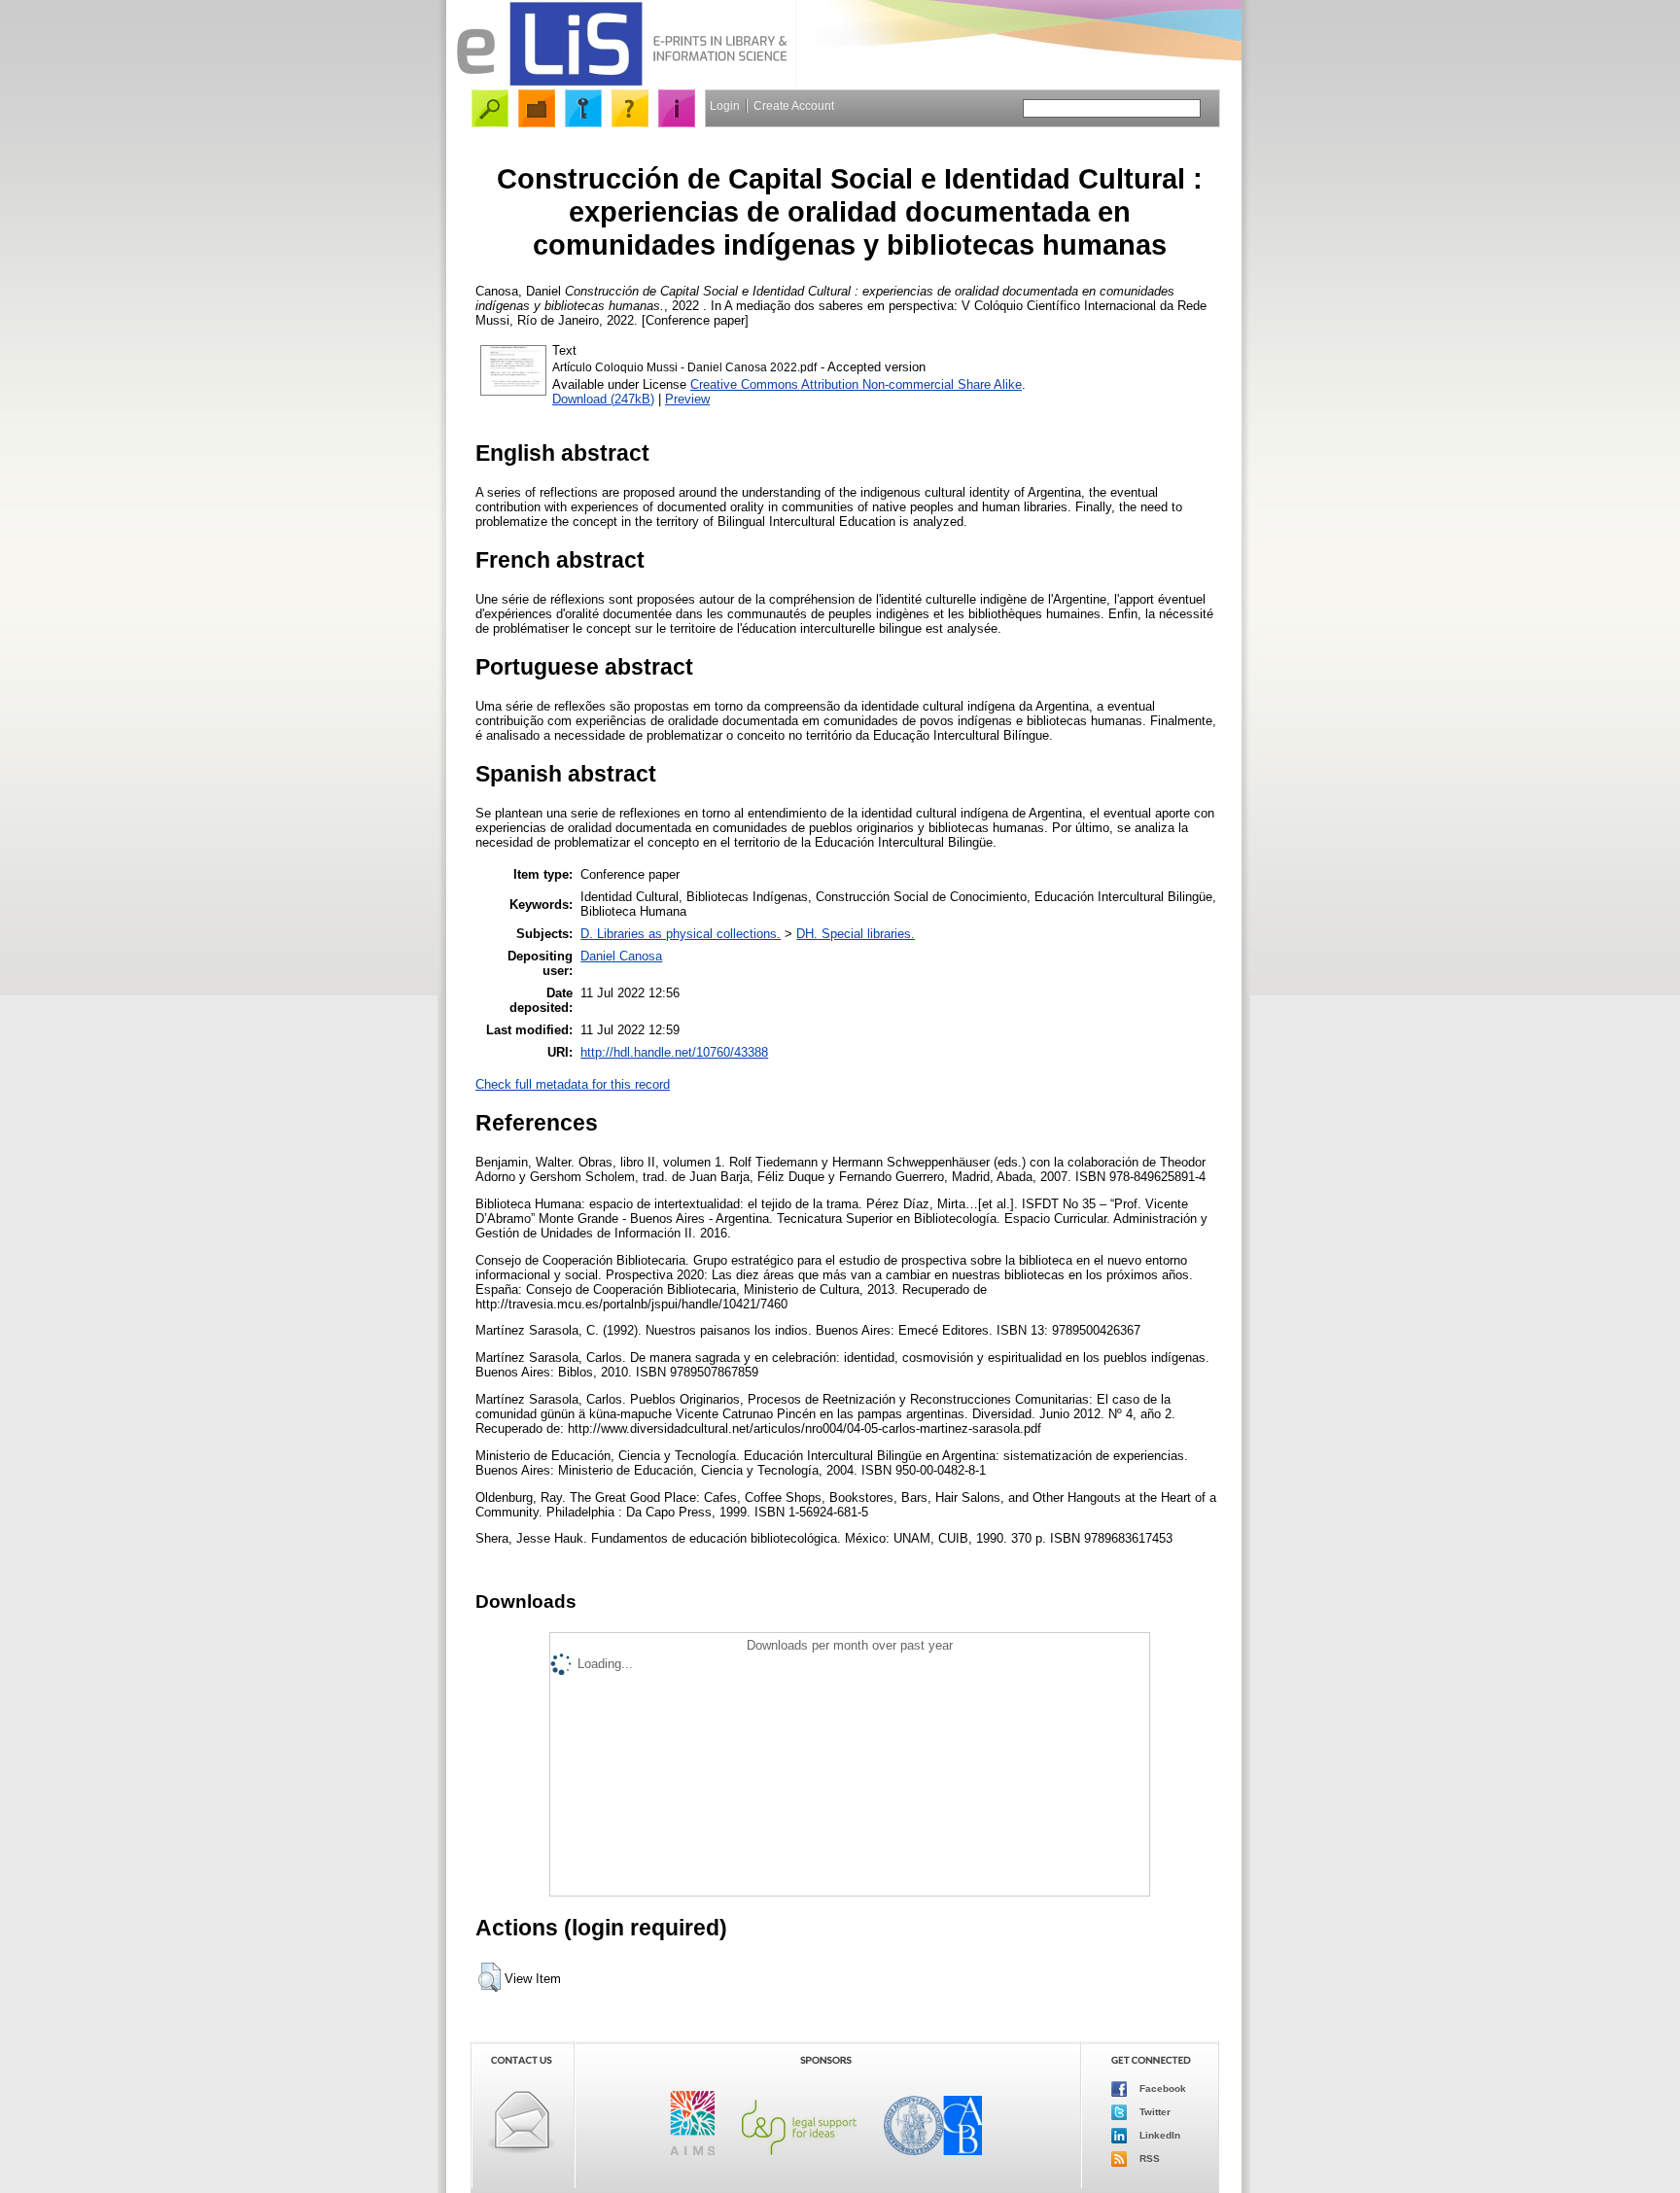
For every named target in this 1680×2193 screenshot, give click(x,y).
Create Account (794, 106)
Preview (687, 399)
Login (725, 106)
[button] (490, 1977)
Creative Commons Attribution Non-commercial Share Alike (856, 384)
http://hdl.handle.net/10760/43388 (674, 1052)
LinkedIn (1158, 2135)
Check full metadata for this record (573, 1084)
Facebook (1161, 2089)
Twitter (1154, 2112)
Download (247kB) (603, 399)
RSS (1148, 2158)
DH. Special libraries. (856, 934)
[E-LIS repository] (621, 82)
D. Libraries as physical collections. (681, 934)
